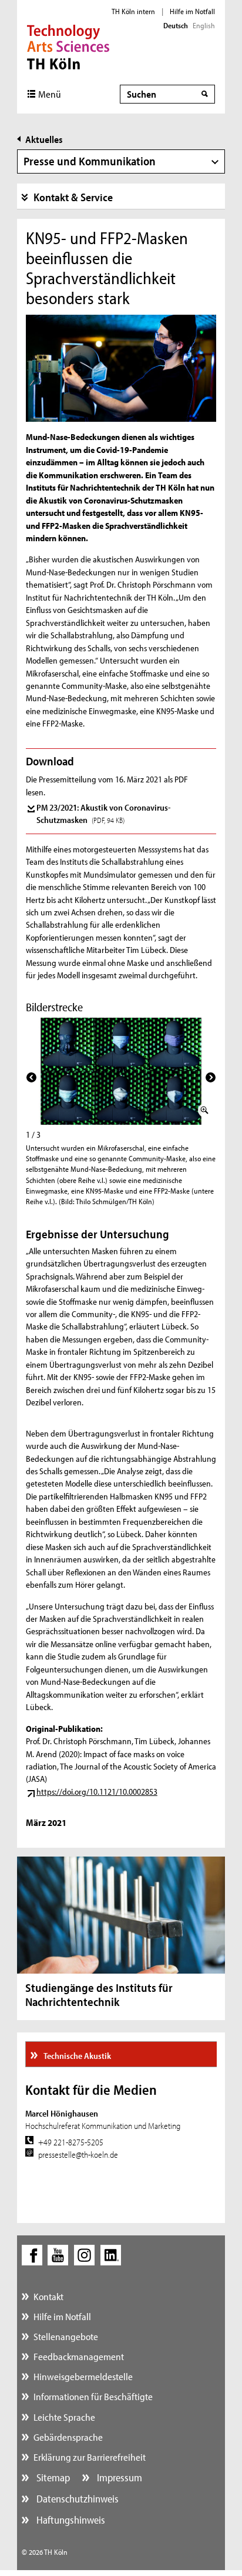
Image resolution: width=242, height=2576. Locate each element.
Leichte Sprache (64, 2417)
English (204, 25)
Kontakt (48, 2296)
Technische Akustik (77, 2056)
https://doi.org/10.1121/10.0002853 (97, 1792)
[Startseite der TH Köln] (68, 46)
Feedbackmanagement (79, 2356)
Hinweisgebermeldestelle (83, 2376)
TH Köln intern (133, 11)
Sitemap (52, 2477)
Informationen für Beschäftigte (93, 2396)
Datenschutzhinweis (76, 2499)
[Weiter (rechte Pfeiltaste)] (211, 1077)
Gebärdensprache (68, 2437)
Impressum (118, 2477)
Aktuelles (44, 139)
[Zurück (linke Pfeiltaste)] (31, 1077)
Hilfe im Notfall (192, 11)
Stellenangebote (66, 2336)
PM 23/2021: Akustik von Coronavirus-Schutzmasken (104, 814)
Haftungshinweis (70, 2520)
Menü (50, 94)
